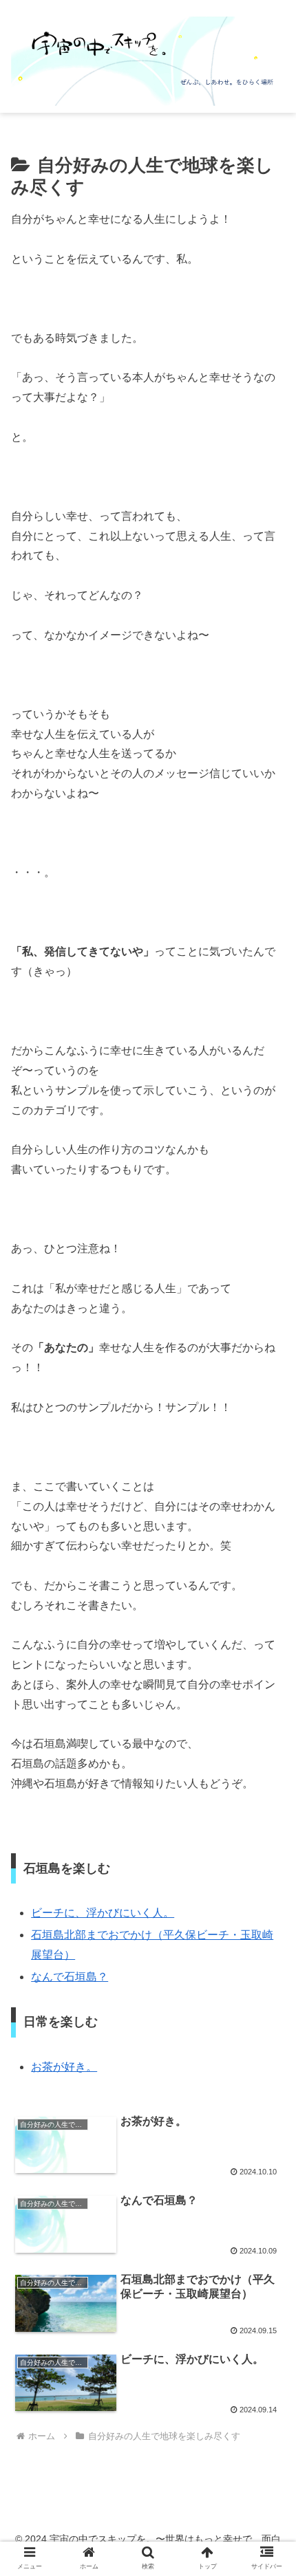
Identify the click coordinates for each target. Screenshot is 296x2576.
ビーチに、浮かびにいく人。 (103, 1913)
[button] (267, 2078)
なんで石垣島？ (70, 1977)
